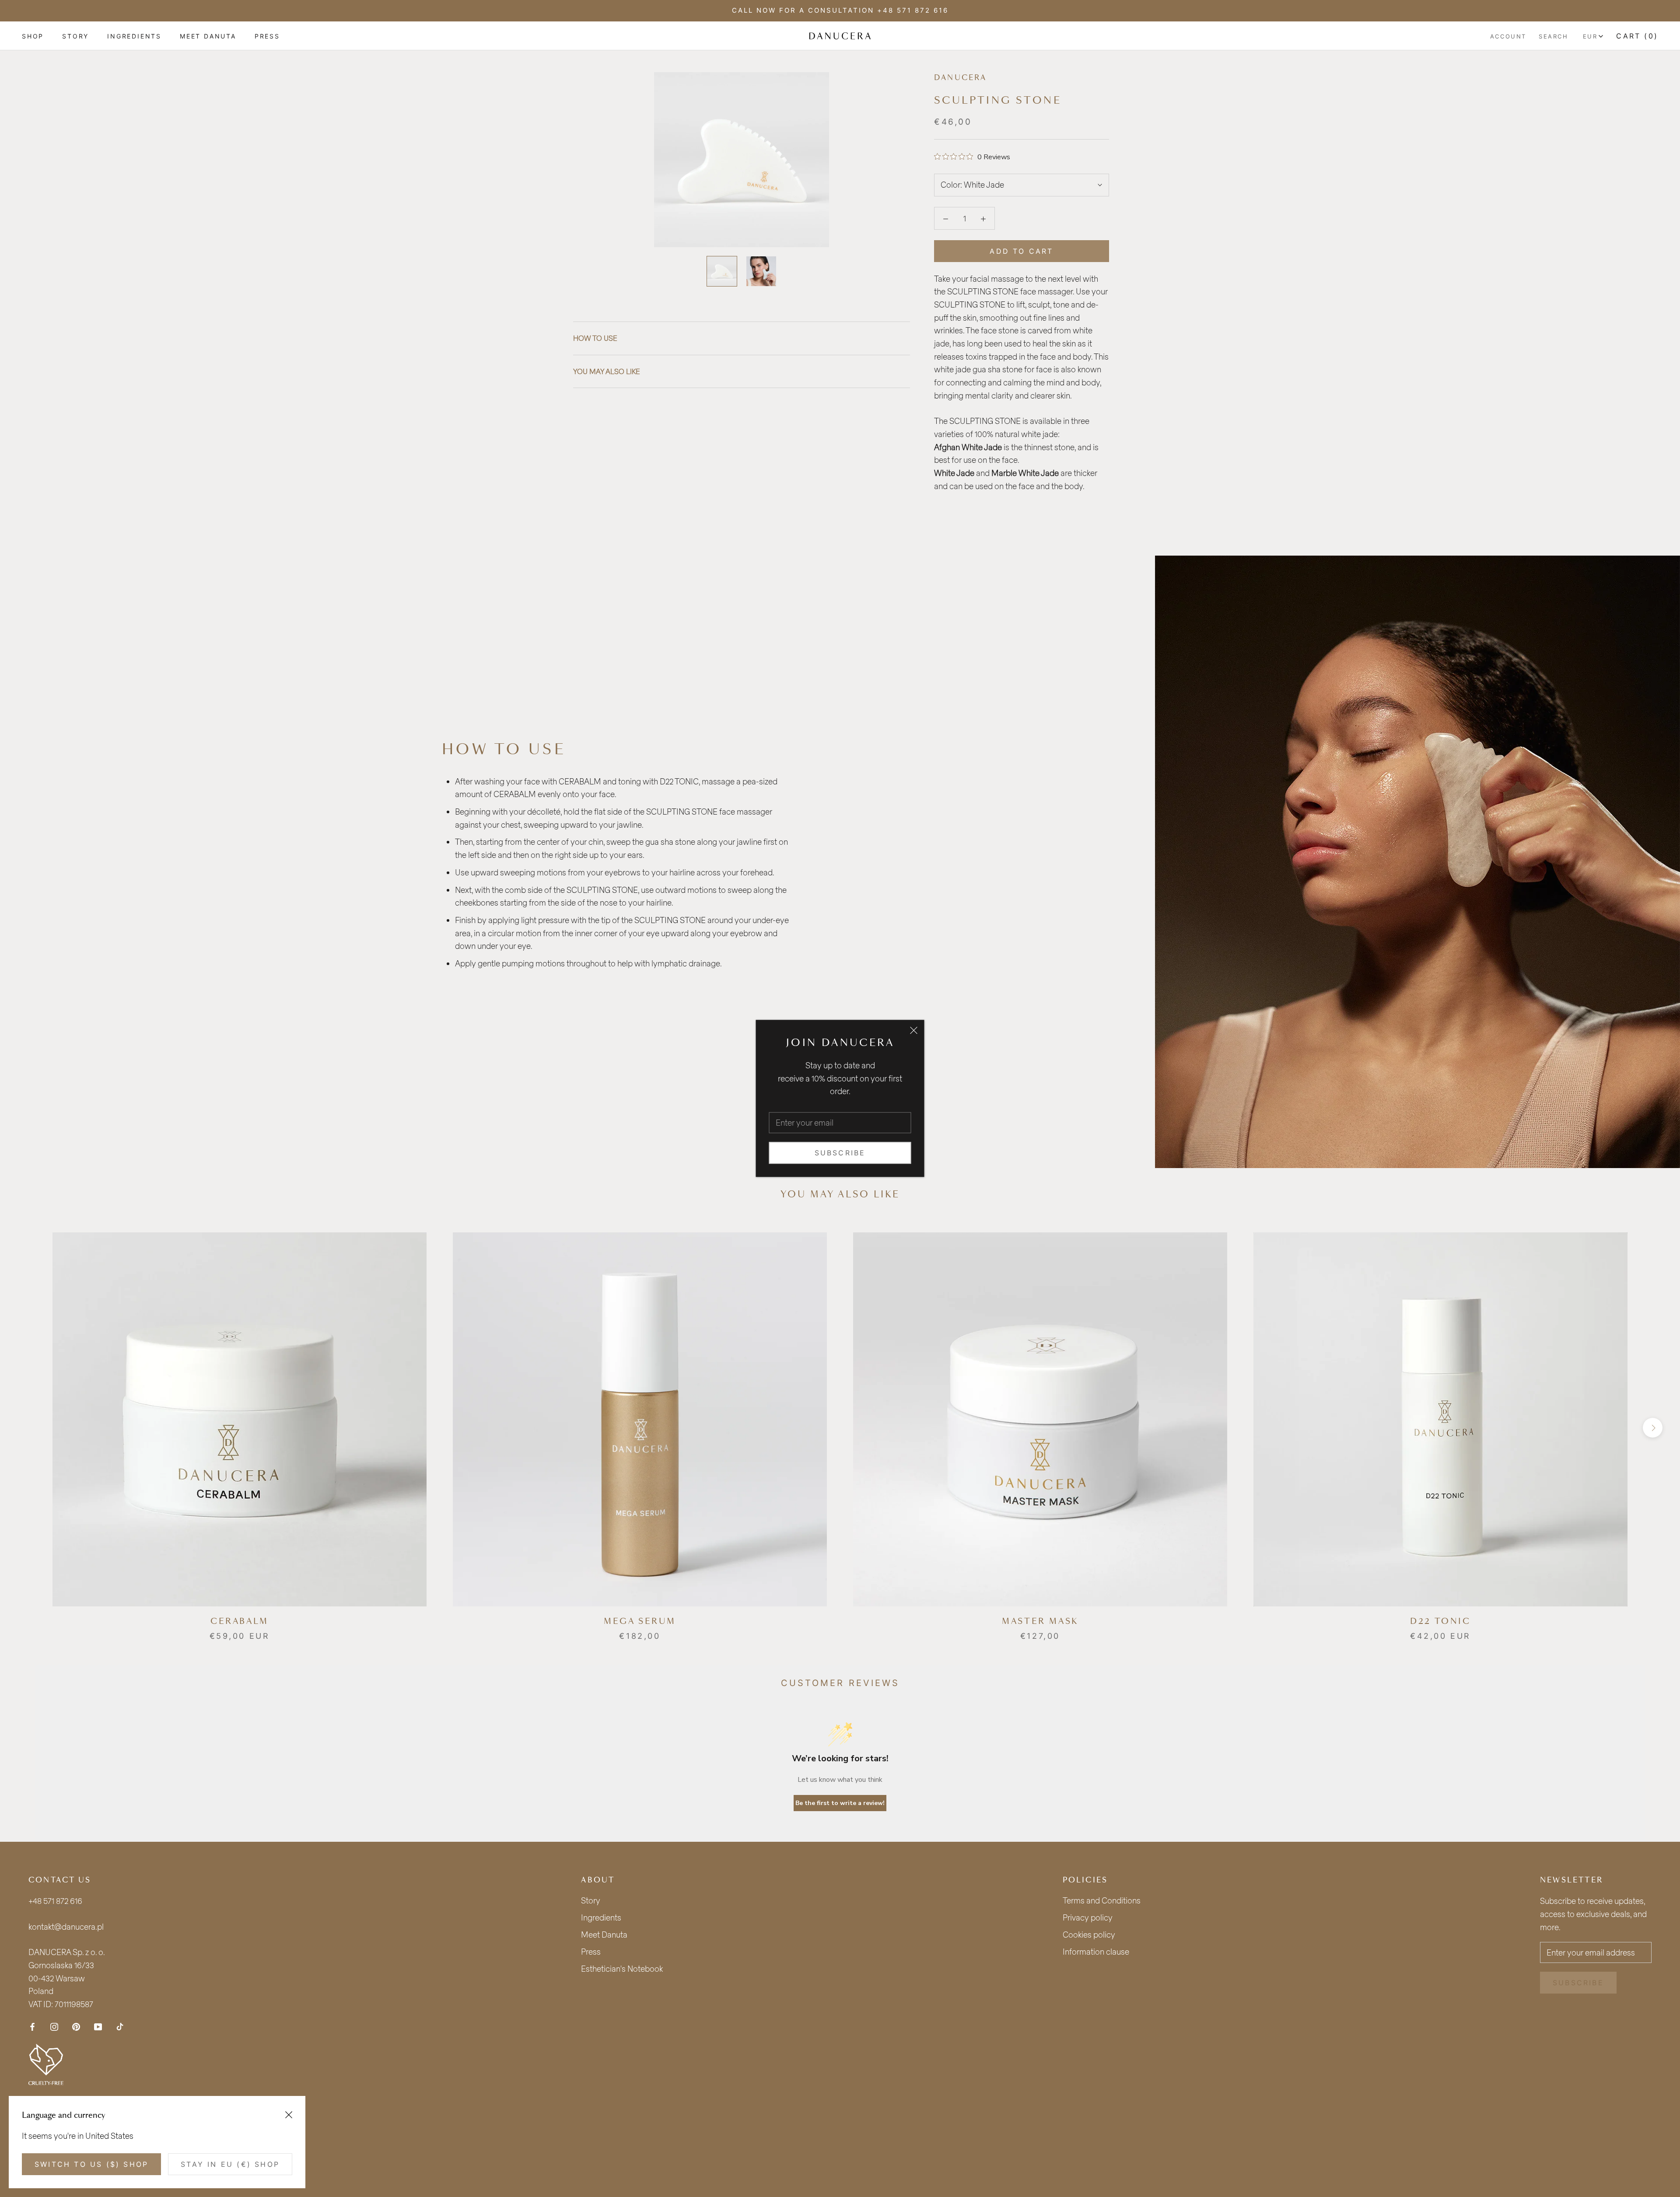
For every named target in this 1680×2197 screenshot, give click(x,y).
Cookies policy (1089, 1935)
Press (591, 1952)
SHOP (33, 36)
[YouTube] (98, 2026)
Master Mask (1040, 1621)
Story (591, 1900)
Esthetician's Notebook (622, 1969)
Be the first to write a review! (840, 1803)
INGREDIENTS (134, 36)
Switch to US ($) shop (91, 2164)
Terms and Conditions (1102, 1900)
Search (1554, 36)
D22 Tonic (1440, 1621)
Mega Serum (640, 1621)
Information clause (1096, 1952)
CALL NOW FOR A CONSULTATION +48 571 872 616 (840, 10)
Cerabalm (240, 1621)
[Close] (914, 1031)
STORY (75, 36)
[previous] (27, 1428)
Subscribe (840, 1153)
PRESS (267, 36)
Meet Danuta (604, 1935)
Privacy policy (1088, 1917)
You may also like (607, 371)
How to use (595, 338)
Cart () (1637, 36)
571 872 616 (63, 1901)
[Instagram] (54, 2026)
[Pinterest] (76, 2026)
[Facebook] (32, 2026)
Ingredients (601, 1917)
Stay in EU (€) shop (230, 2164)
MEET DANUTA (208, 36)
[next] (1653, 1428)
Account (1508, 36)
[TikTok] (120, 2026)
